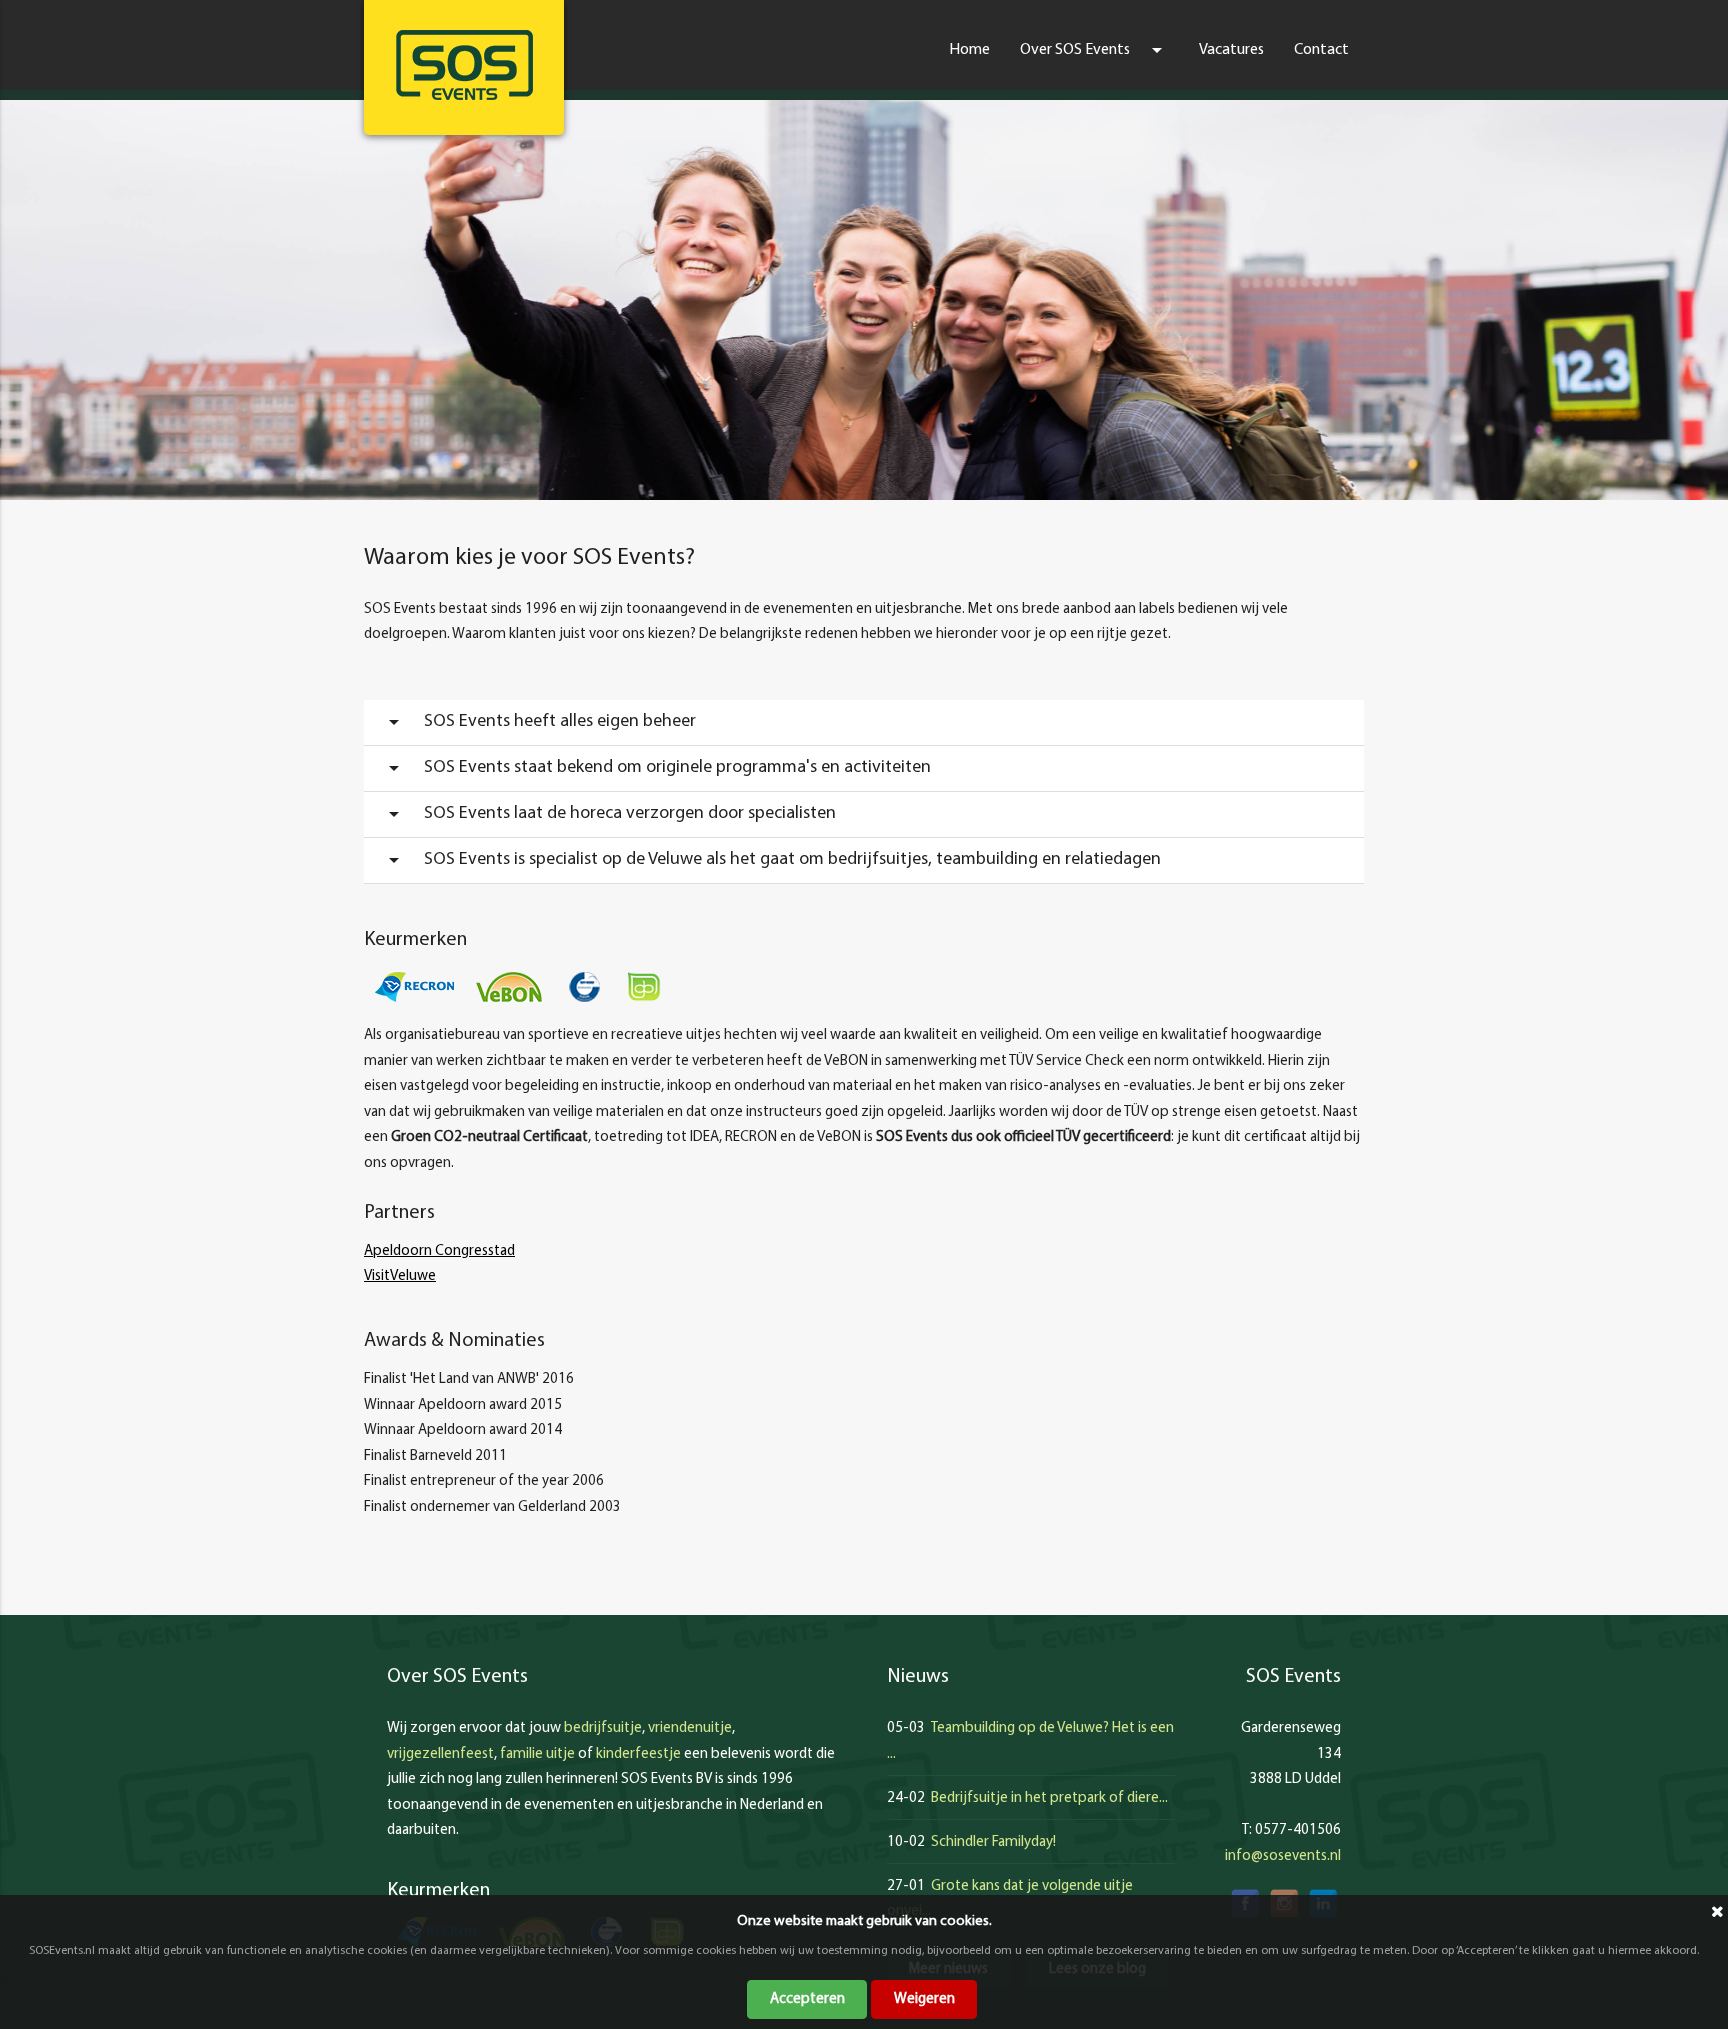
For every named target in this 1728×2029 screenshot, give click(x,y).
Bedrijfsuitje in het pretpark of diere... (1049, 1798)
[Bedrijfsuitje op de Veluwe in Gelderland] (464, 65)
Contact (1321, 50)
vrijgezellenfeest (440, 1754)
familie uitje (537, 1754)
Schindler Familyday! (993, 1842)
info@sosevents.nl (1283, 1856)
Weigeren (924, 1999)
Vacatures (1231, 50)
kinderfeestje (638, 1754)
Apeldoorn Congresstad (439, 1251)
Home (969, 50)
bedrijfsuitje (603, 1728)
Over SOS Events (1094, 50)
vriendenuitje (690, 1728)
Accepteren (807, 1999)
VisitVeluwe (400, 1276)
